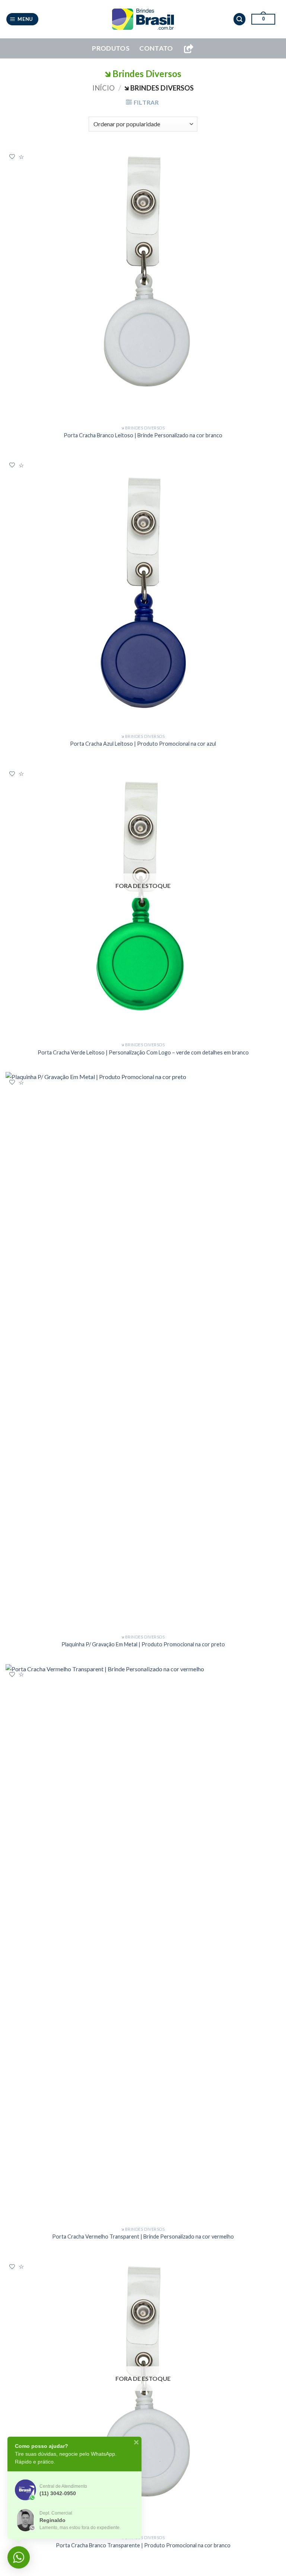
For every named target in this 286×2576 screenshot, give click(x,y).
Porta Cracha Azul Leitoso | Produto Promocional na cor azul (143, 744)
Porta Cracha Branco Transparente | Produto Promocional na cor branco (143, 2545)
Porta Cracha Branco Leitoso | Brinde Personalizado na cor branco (143, 435)
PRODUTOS (111, 48)
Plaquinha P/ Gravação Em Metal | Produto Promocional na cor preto (143, 1644)
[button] (23, 19)
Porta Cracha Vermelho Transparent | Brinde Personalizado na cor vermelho (143, 2236)
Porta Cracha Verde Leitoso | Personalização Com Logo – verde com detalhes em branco (143, 1052)
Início (104, 88)
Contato (156, 48)
